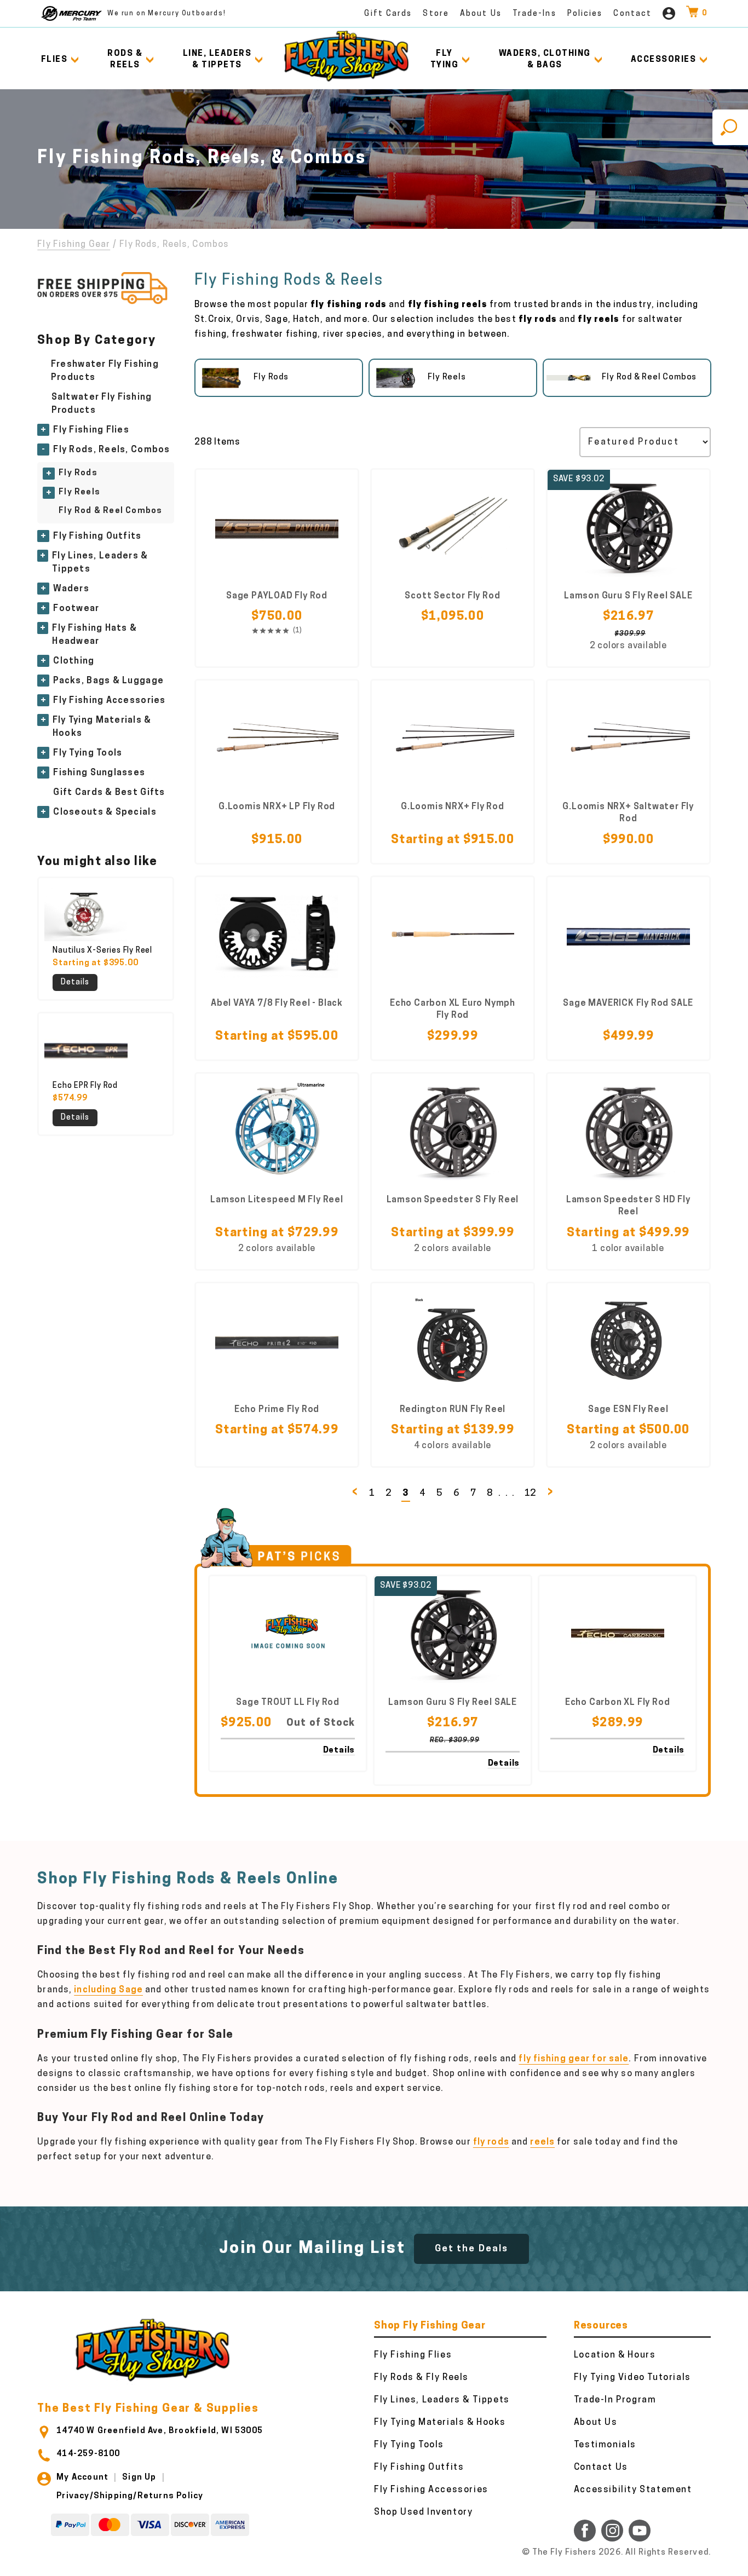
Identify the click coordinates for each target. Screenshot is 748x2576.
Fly (445, 60)
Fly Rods (78, 473)
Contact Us (601, 2468)
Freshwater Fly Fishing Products (105, 371)
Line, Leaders (217, 60)
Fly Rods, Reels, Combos (111, 450)
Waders (71, 589)
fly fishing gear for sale (574, 2059)
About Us (481, 14)
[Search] (730, 127)
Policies (585, 14)
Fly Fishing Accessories (109, 701)
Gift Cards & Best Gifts (109, 793)
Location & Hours (615, 2355)
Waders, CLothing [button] (545, 60)
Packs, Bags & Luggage (108, 681)
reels (542, 2142)
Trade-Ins (534, 14)
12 (531, 1493)
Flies (54, 60)
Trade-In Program (615, 2400)
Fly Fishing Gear (74, 245)
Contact (632, 14)
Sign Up (139, 2478)
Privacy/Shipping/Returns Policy (130, 2496)
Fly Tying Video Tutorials (632, 2378)
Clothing (74, 661)
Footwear (76, 609)
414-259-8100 (88, 2454)
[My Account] (669, 13)
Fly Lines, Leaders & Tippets (100, 563)
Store (436, 14)
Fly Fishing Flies (91, 430)
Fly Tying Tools (88, 753)
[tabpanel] (279, 378)
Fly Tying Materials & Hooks (102, 727)
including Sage (108, 1990)
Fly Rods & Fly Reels (421, 2378)
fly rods (491, 2142)
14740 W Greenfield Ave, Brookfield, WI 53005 (160, 2431)
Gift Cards (388, 14)
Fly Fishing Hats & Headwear (94, 635)
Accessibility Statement (633, 2490)
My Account (82, 2478)
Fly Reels (79, 492)
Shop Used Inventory (423, 2512)
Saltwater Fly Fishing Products (102, 404)
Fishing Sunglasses (99, 773)
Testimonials (605, 2445)
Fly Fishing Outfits (97, 537)
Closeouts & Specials (105, 812)
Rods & (125, 60)
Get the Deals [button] (471, 2249)
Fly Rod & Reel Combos (110, 511)
